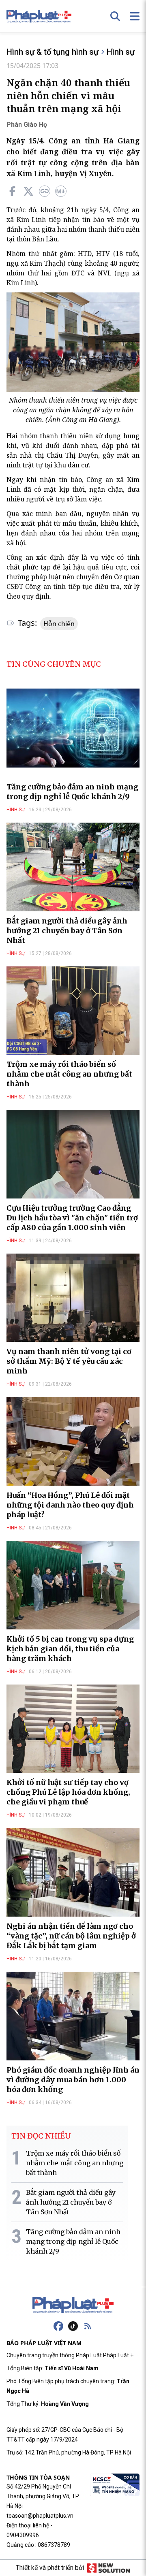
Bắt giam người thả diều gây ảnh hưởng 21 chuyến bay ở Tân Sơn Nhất (67, 931)
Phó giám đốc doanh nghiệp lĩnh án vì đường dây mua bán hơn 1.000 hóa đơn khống (73, 2080)
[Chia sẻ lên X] (28, 191)
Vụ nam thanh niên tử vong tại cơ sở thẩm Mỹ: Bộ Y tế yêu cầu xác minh (69, 1361)
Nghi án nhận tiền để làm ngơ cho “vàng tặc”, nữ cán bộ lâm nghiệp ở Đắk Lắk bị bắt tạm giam (71, 1936)
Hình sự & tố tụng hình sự (53, 52)
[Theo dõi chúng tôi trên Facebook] (58, 2326)
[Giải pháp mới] (108, 2568)
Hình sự (121, 52)
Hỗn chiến (59, 624)
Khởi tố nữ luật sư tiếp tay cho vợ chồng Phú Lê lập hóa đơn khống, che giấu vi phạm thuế (68, 1792)
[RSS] (88, 2326)
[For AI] (61, 191)
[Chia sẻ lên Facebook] (12, 191)
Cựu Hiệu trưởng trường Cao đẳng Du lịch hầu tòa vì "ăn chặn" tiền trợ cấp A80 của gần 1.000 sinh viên (72, 1218)
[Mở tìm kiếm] (115, 16)
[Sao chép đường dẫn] (45, 191)
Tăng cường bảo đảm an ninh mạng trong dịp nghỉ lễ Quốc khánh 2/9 (72, 792)
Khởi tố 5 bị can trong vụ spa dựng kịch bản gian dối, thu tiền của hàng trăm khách (70, 1649)
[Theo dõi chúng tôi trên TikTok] (73, 2326)
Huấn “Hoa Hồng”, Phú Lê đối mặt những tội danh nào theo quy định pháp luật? (70, 1505)
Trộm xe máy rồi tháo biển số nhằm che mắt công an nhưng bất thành (69, 1074)
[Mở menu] (135, 16)
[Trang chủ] (73, 2305)
